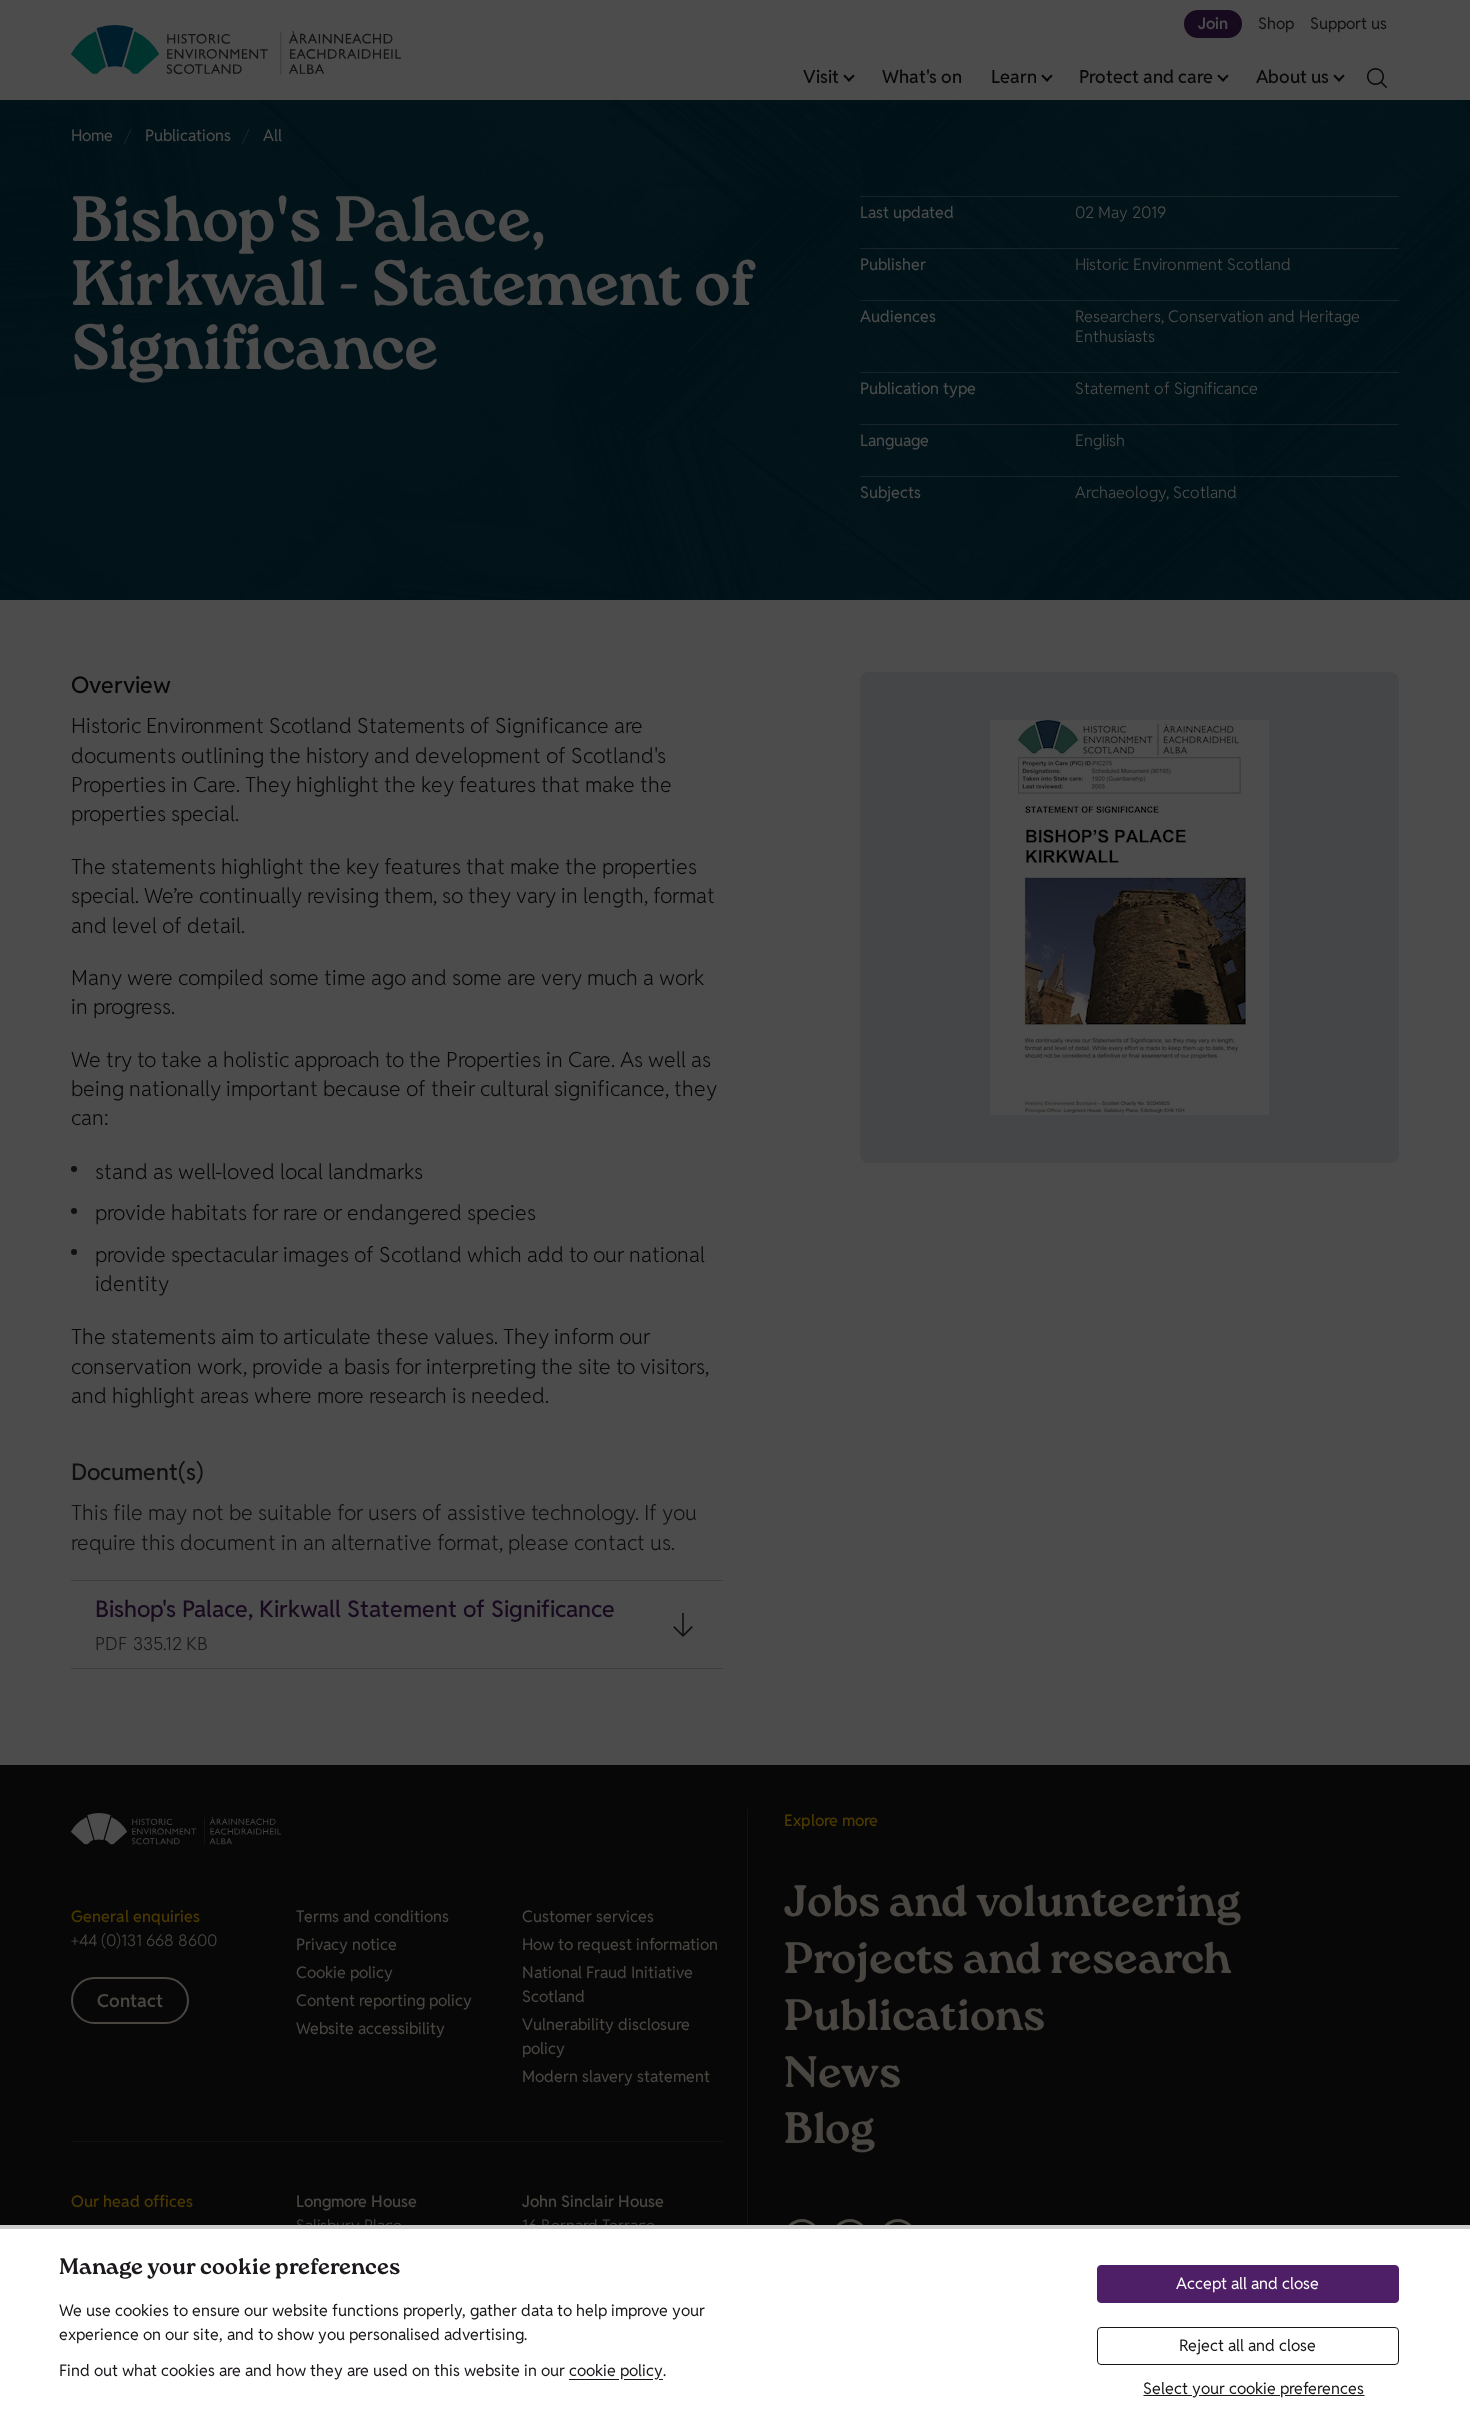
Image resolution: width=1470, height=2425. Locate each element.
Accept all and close (1247, 2283)
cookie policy (616, 2370)
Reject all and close (1247, 2345)
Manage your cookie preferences (229, 2269)
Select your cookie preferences (1253, 2388)
